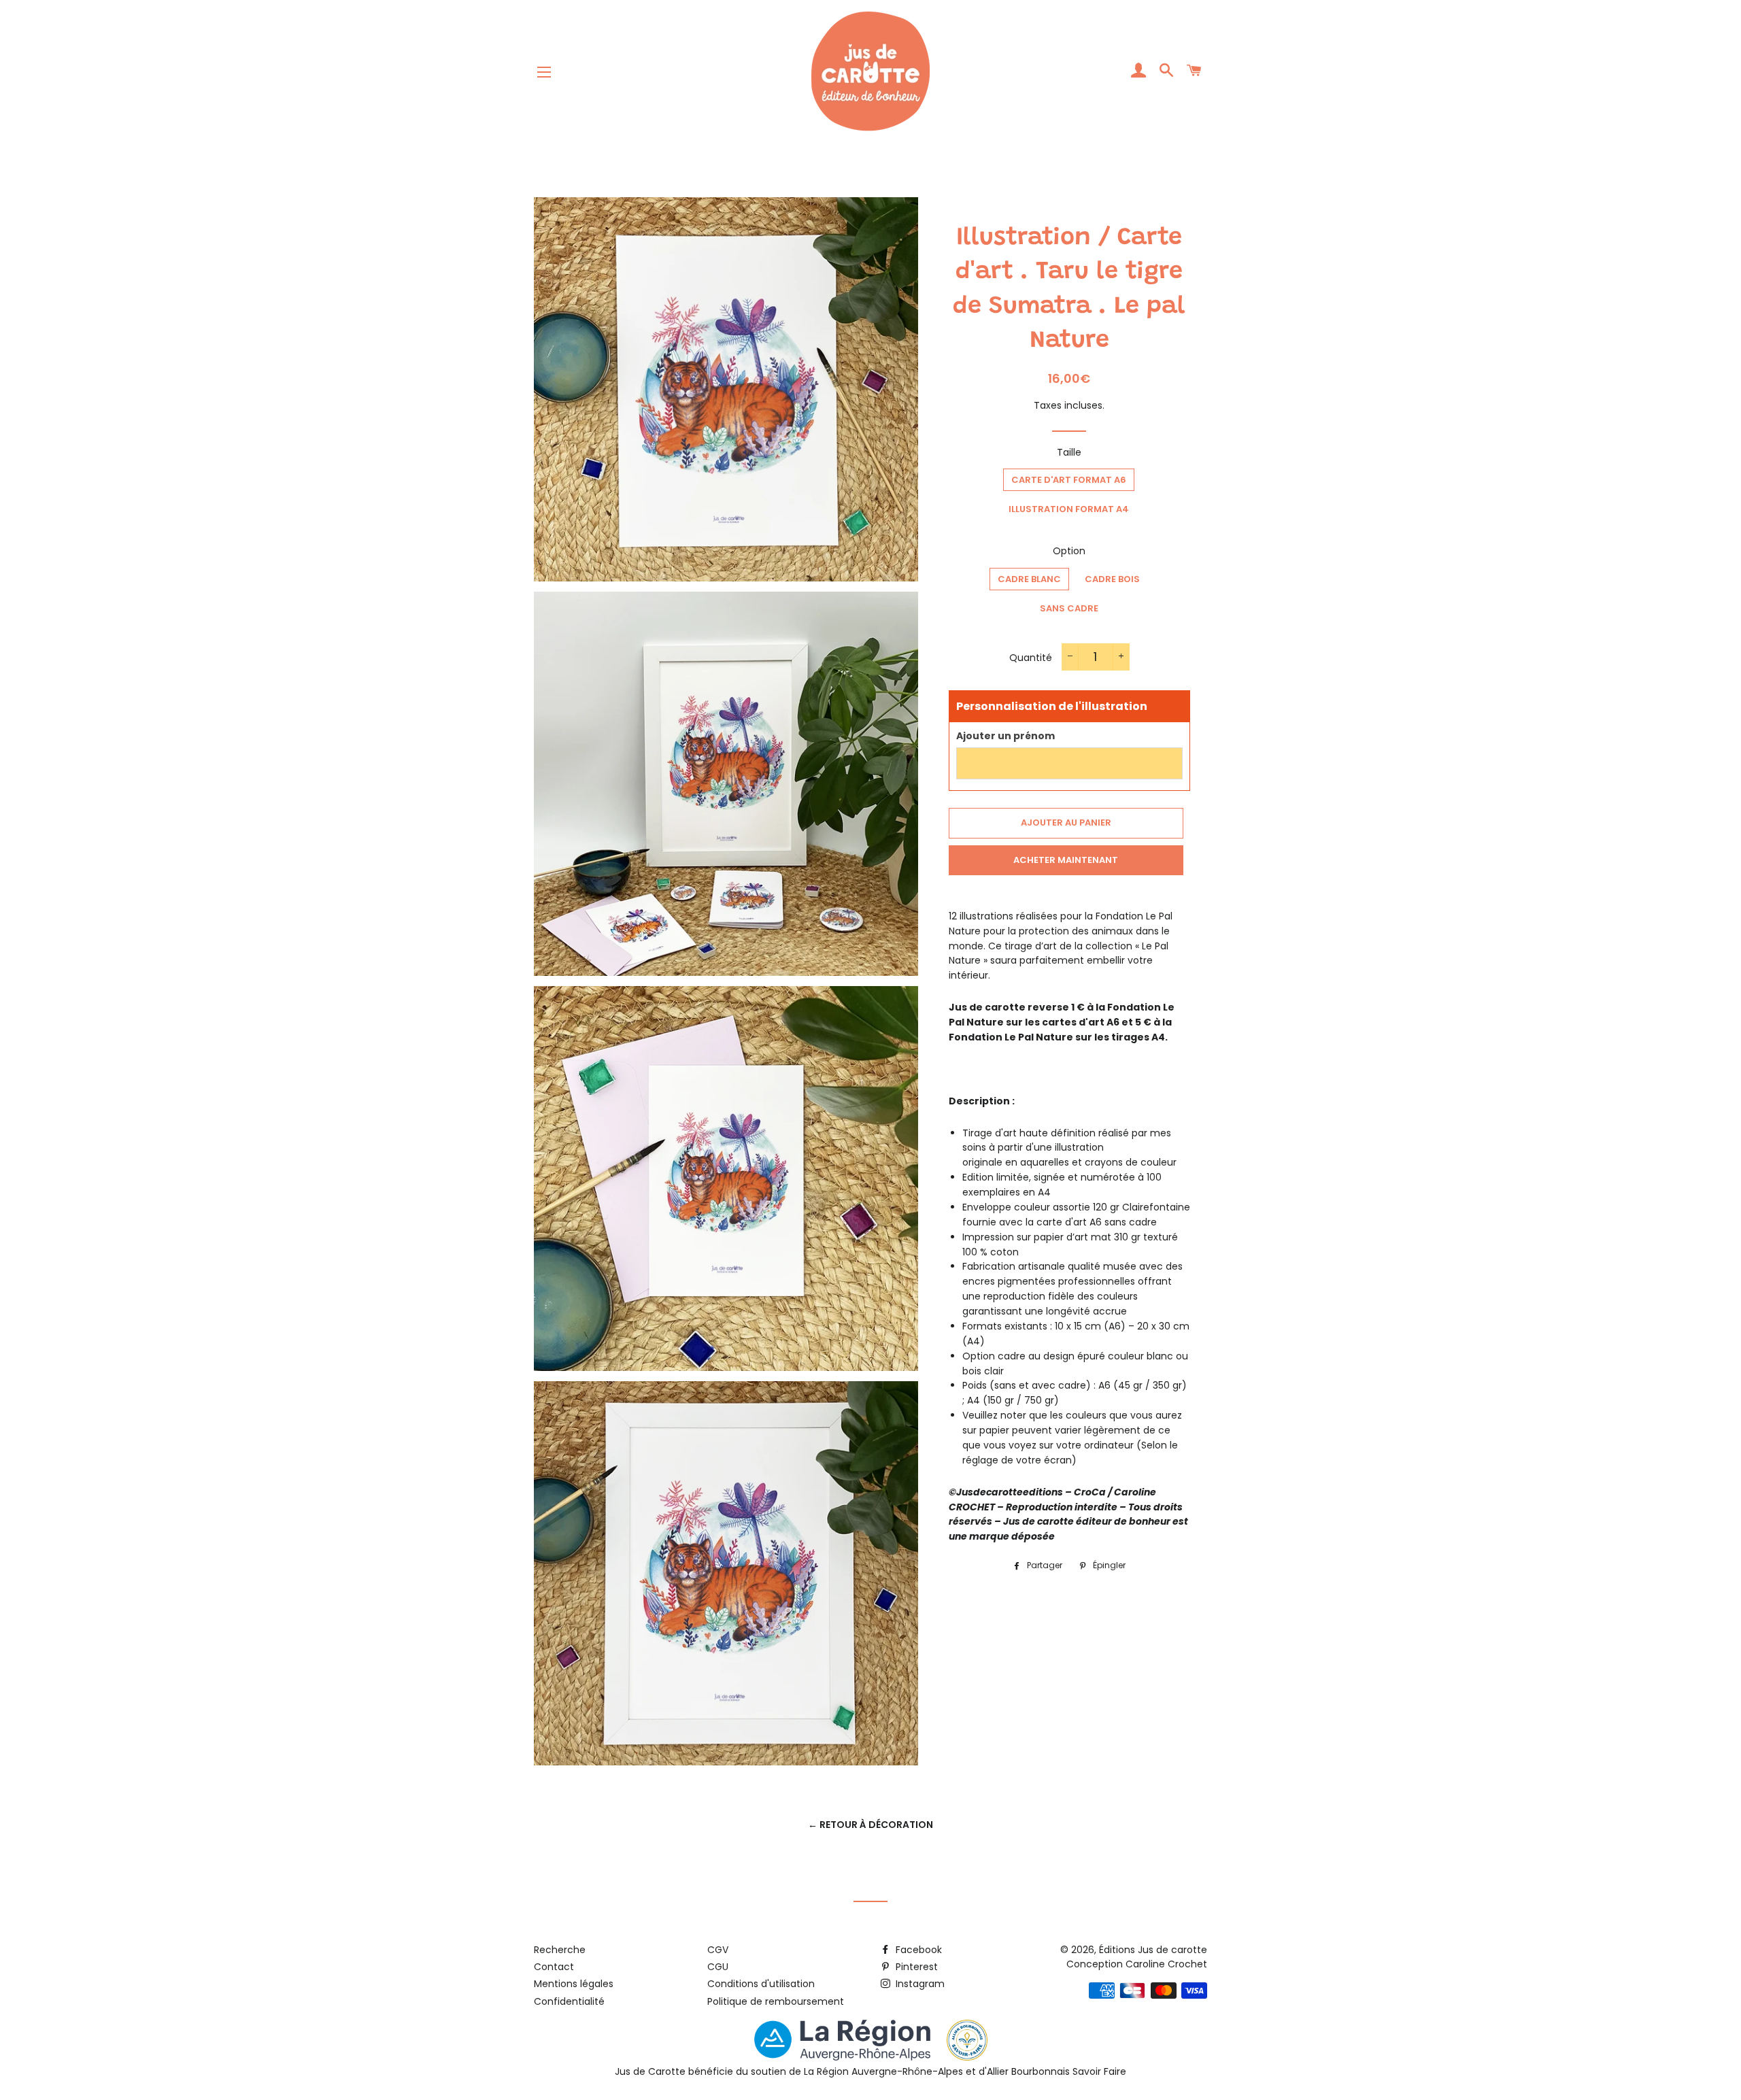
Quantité (1031, 658)
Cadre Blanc (1029, 579)
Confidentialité (569, 2001)
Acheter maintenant (1066, 860)
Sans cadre (1069, 608)
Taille (1069, 452)
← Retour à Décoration (870, 1825)
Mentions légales (574, 1984)
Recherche (560, 1950)
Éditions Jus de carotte (1153, 1950)
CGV (718, 1950)
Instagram (919, 1984)
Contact (554, 1967)
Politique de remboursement (776, 2001)
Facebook (917, 1950)
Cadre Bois (1112, 579)
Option (1069, 551)
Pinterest (915, 1967)
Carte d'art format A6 (1069, 480)
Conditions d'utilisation (761, 1984)
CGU (718, 1967)
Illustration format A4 (1069, 509)
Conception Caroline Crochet (1137, 1964)
